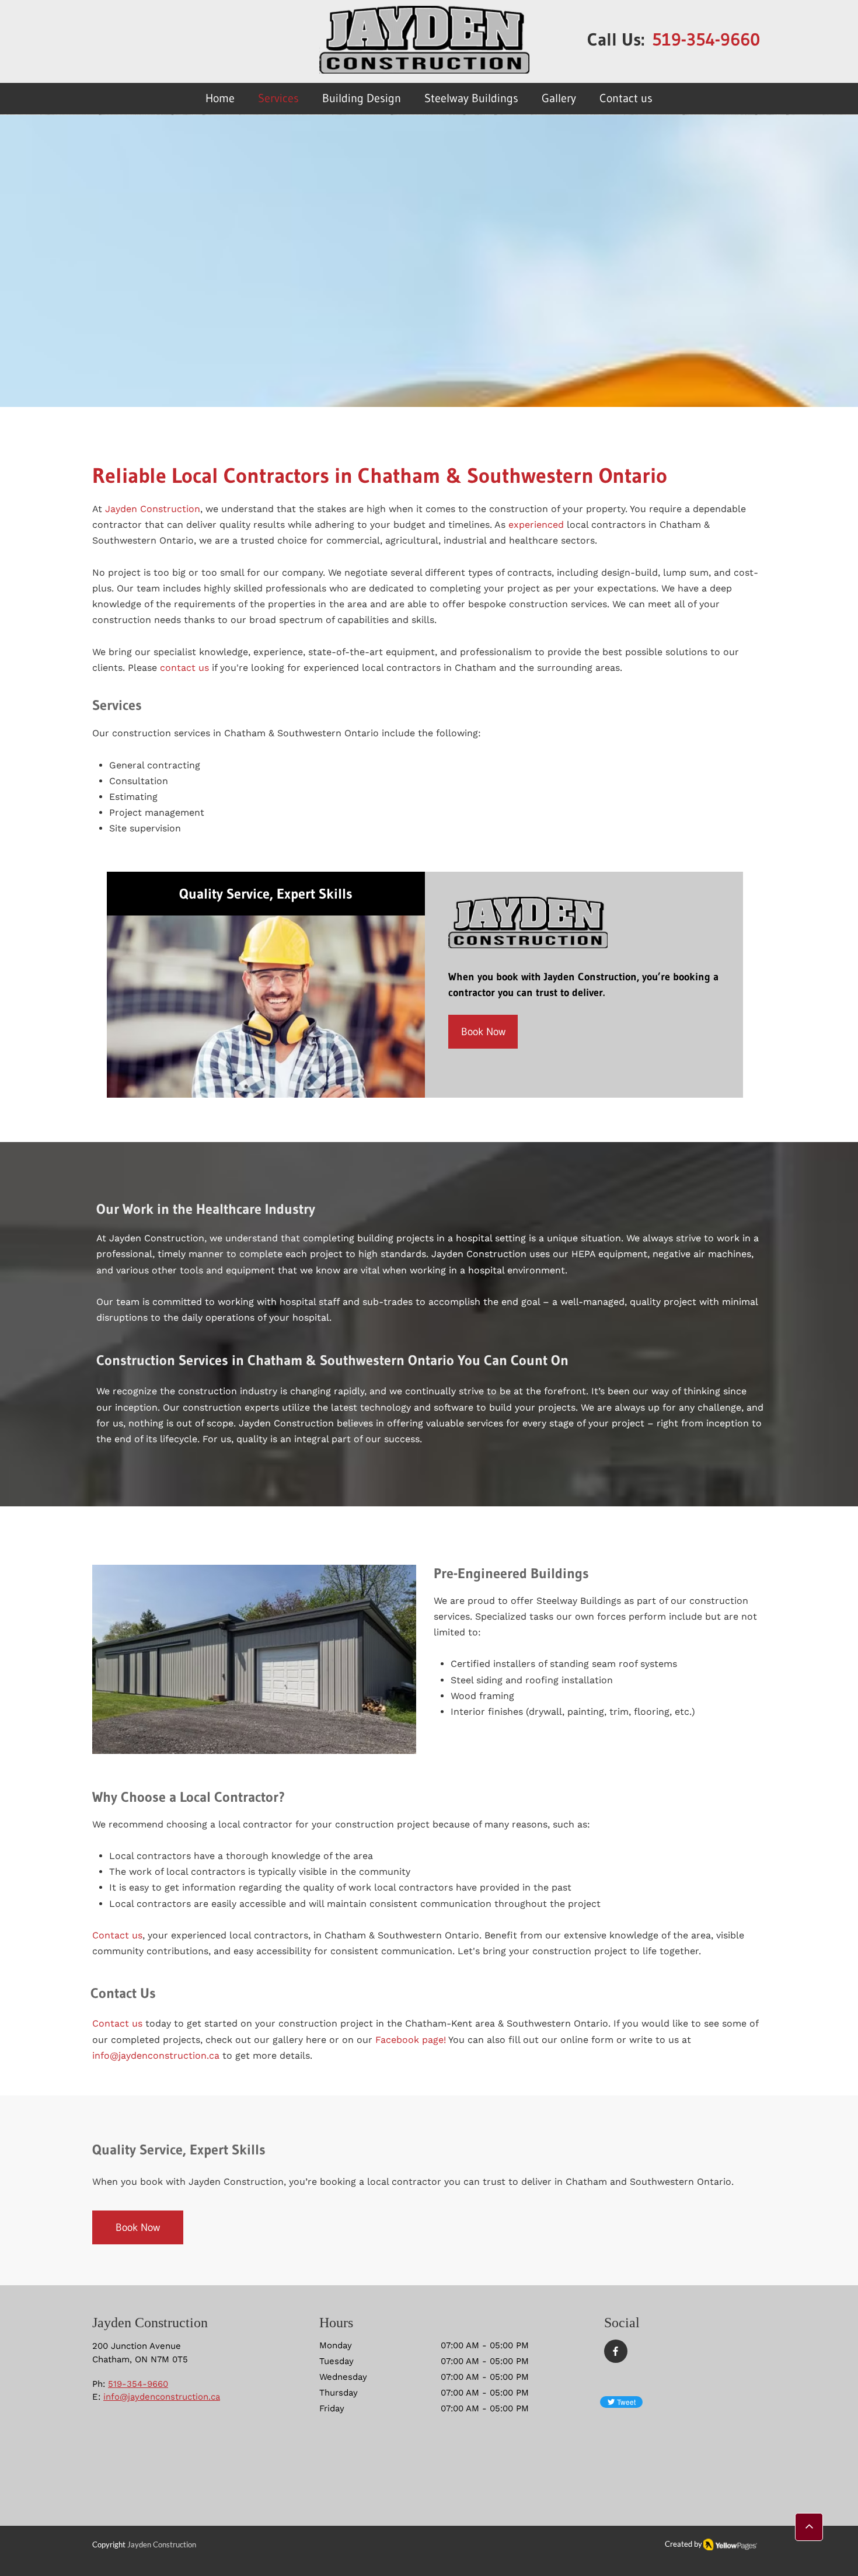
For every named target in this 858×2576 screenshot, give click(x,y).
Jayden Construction (153, 509)
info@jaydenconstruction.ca (162, 2397)
